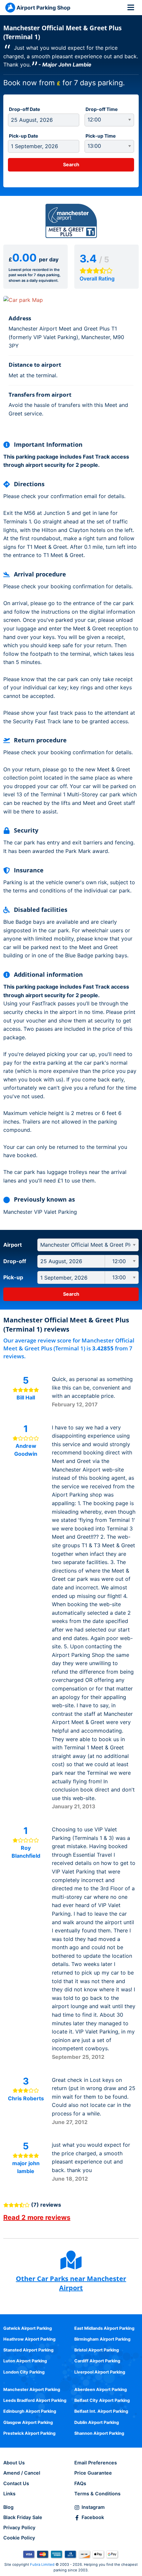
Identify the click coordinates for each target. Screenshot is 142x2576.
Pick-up (13, 1277)
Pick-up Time (101, 136)
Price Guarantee (93, 2473)
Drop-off (15, 1261)
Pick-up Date (23, 136)
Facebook (93, 2517)
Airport (13, 1245)
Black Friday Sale (23, 2517)
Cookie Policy (19, 2538)
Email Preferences (96, 2463)
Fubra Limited (42, 2564)
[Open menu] (131, 7)
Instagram (93, 2507)
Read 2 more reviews (37, 2217)
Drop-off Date (24, 109)
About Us (14, 2463)
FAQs (80, 2483)
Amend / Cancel (22, 2473)
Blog (8, 2507)
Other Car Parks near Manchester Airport (71, 2283)
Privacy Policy (19, 2527)
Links (9, 2494)
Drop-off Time (102, 109)
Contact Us (16, 2483)
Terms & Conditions (97, 2494)
